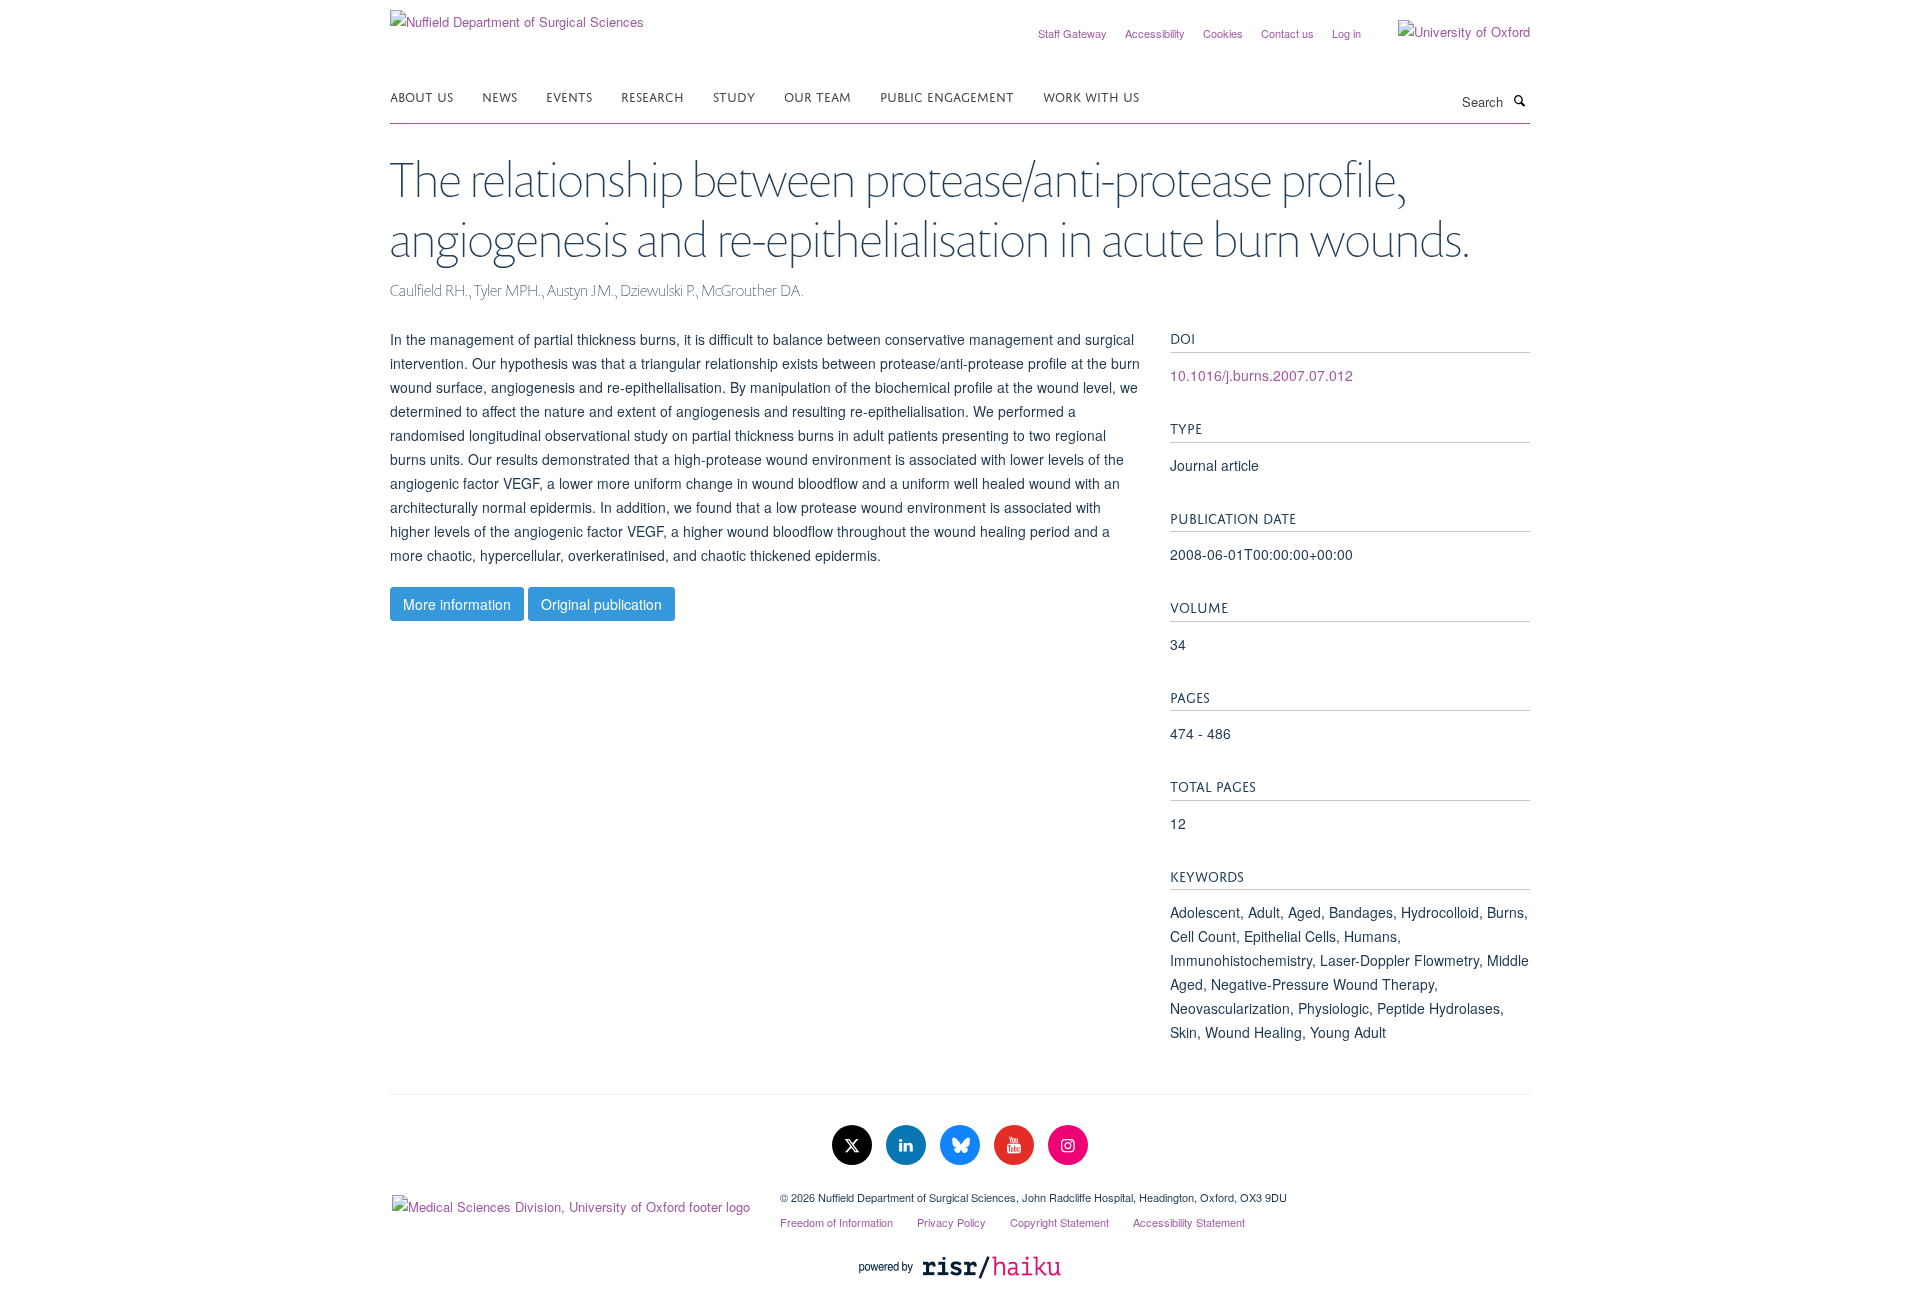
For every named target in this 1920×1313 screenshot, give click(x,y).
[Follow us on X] (854, 1145)
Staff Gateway (1072, 33)
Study (734, 95)
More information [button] (457, 604)
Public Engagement (947, 95)
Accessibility (1155, 33)
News (499, 95)
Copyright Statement (1059, 1222)
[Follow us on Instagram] (1068, 1145)
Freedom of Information (836, 1222)
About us (421, 95)
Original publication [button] (601, 604)
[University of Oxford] (1449, 32)
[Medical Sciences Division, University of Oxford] (570, 1202)
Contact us (1287, 33)
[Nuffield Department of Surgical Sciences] (517, 14)
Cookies (1223, 33)
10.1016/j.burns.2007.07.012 (1261, 375)
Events (569, 95)
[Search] (1519, 100)
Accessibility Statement (1189, 1222)
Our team (817, 95)
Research (652, 95)
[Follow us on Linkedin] (908, 1145)
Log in (1346, 33)
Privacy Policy (951, 1222)
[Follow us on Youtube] (1016, 1145)
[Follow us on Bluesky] (962, 1145)
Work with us (1091, 95)
